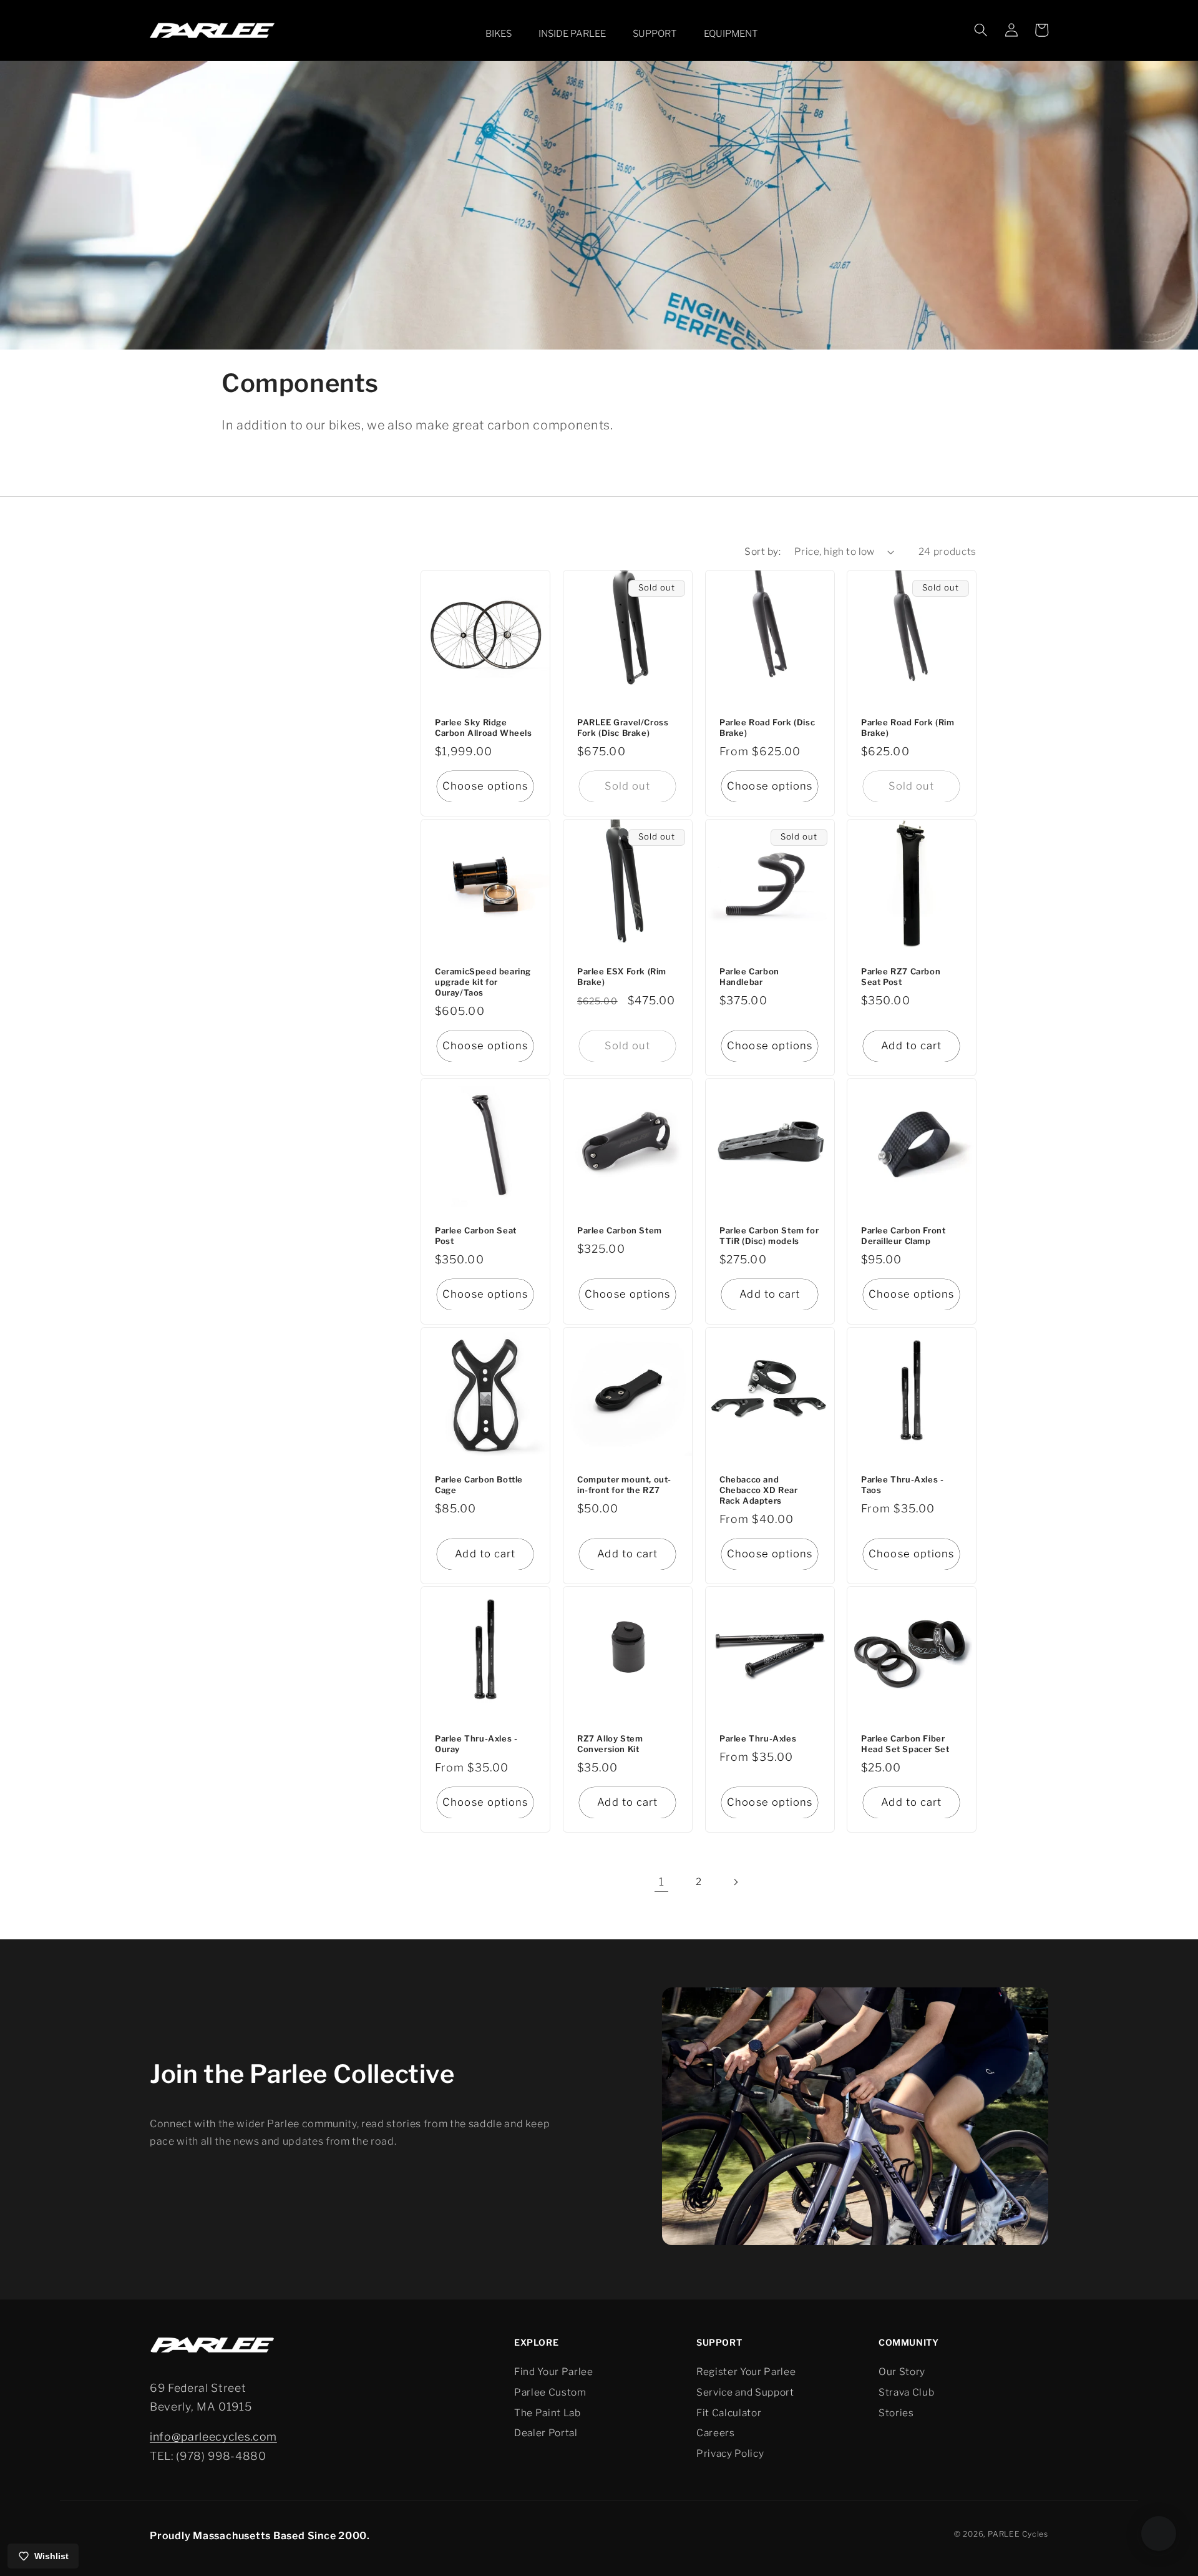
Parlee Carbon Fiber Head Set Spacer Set (905, 1744)
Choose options (485, 786)
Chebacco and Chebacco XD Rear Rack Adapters (759, 1490)
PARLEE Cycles (1018, 2534)
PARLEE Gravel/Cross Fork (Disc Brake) (623, 727)
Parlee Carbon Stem (620, 1231)
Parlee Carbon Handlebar (749, 977)
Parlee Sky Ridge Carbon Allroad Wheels (484, 727)
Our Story (902, 2372)
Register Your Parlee (746, 2372)
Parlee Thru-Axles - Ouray (476, 1744)
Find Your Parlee (554, 2372)
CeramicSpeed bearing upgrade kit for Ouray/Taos (483, 982)
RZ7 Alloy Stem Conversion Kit (610, 1744)
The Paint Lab (548, 2413)
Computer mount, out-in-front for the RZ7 (624, 1485)
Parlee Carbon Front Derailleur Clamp (903, 1236)
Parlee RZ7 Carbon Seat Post (901, 977)
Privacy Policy (730, 2453)
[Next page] (736, 1882)
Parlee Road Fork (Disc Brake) (767, 727)
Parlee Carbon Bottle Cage (479, 1485)
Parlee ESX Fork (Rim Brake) (622, 977)
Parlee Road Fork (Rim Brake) (908, 727)
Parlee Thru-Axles (758, 1739)
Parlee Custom (550, 2392)
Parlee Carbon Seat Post (476, 1236)
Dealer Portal (546, 2433)
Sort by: (762, 551)
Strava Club (906, 2392)
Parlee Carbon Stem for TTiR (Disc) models (769, 1236)
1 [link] (662, 1882)
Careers (716, 2433)
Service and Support (745, 2392)
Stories (896, 2413)
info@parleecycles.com (213, 2436)
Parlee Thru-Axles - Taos (902, 1485)
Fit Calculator (729, 2413)
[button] (496, 34)
